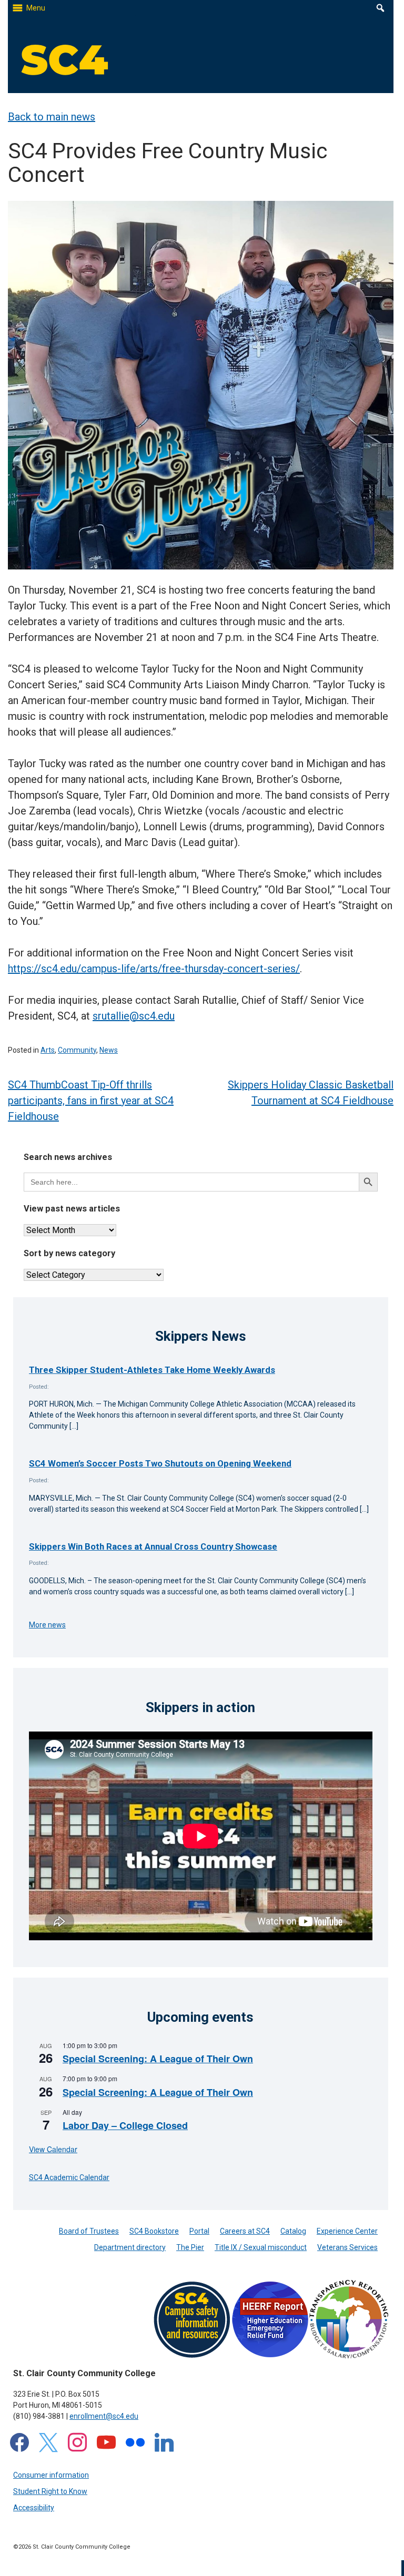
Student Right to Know (50, 2491)
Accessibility (34, 2508)
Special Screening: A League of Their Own (158, 2059)
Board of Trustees (89, 2231)
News (109, 1050)
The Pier (190, 2247)
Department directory (130, 2247)
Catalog (293, 2231)
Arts (48, 1050)
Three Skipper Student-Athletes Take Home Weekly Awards (152, 1370)
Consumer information (51, 2475)
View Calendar (53, 2149)
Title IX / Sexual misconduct (261, 2247)
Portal (199, 2231)
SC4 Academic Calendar (69, 2177)
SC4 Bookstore (154, 2231)
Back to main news (52, 117)
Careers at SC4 (245, 2231)
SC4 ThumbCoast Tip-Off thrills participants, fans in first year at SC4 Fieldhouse (91, 1101)
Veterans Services (347, 2247)
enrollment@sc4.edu (104, 2416)
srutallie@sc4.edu (134, 1016)
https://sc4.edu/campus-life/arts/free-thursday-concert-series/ (154, 969)
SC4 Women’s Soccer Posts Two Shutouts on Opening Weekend (160, 1463)
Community (77, 1050)
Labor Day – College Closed (125, 2125)
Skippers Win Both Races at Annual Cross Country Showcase (153, 1546)
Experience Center (347, 2231)
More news (47, 1625)
